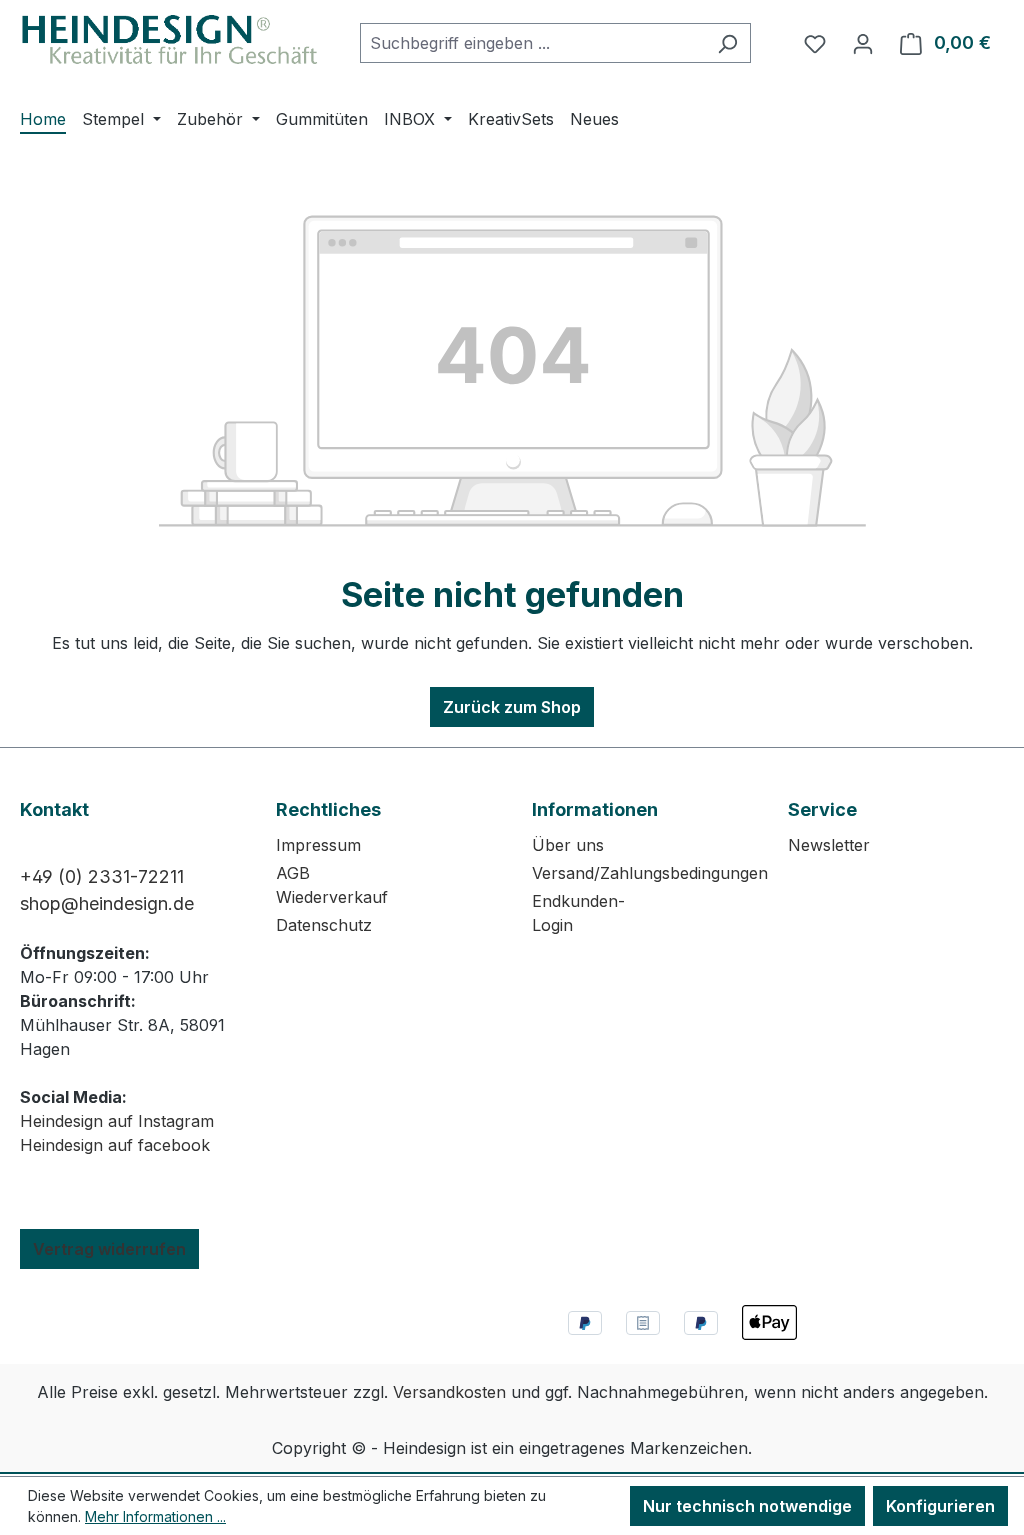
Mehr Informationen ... (155, 1516)
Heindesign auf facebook (115, 1145)
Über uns (568, 845)
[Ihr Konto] (863, 43)
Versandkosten (449, 1392)
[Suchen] (727, 43)
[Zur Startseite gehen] (170, 39)
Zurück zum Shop (512, 707)
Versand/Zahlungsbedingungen (650, 873)
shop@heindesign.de (107, 903)
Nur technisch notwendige (747, 1506)
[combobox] (532, 43)
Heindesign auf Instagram (117, 1121)
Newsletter (829, 845)
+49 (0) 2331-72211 (102, 876)
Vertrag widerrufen (109, 1249)
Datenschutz (324, 925)
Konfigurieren (940, 1506)
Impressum (318, 845)
